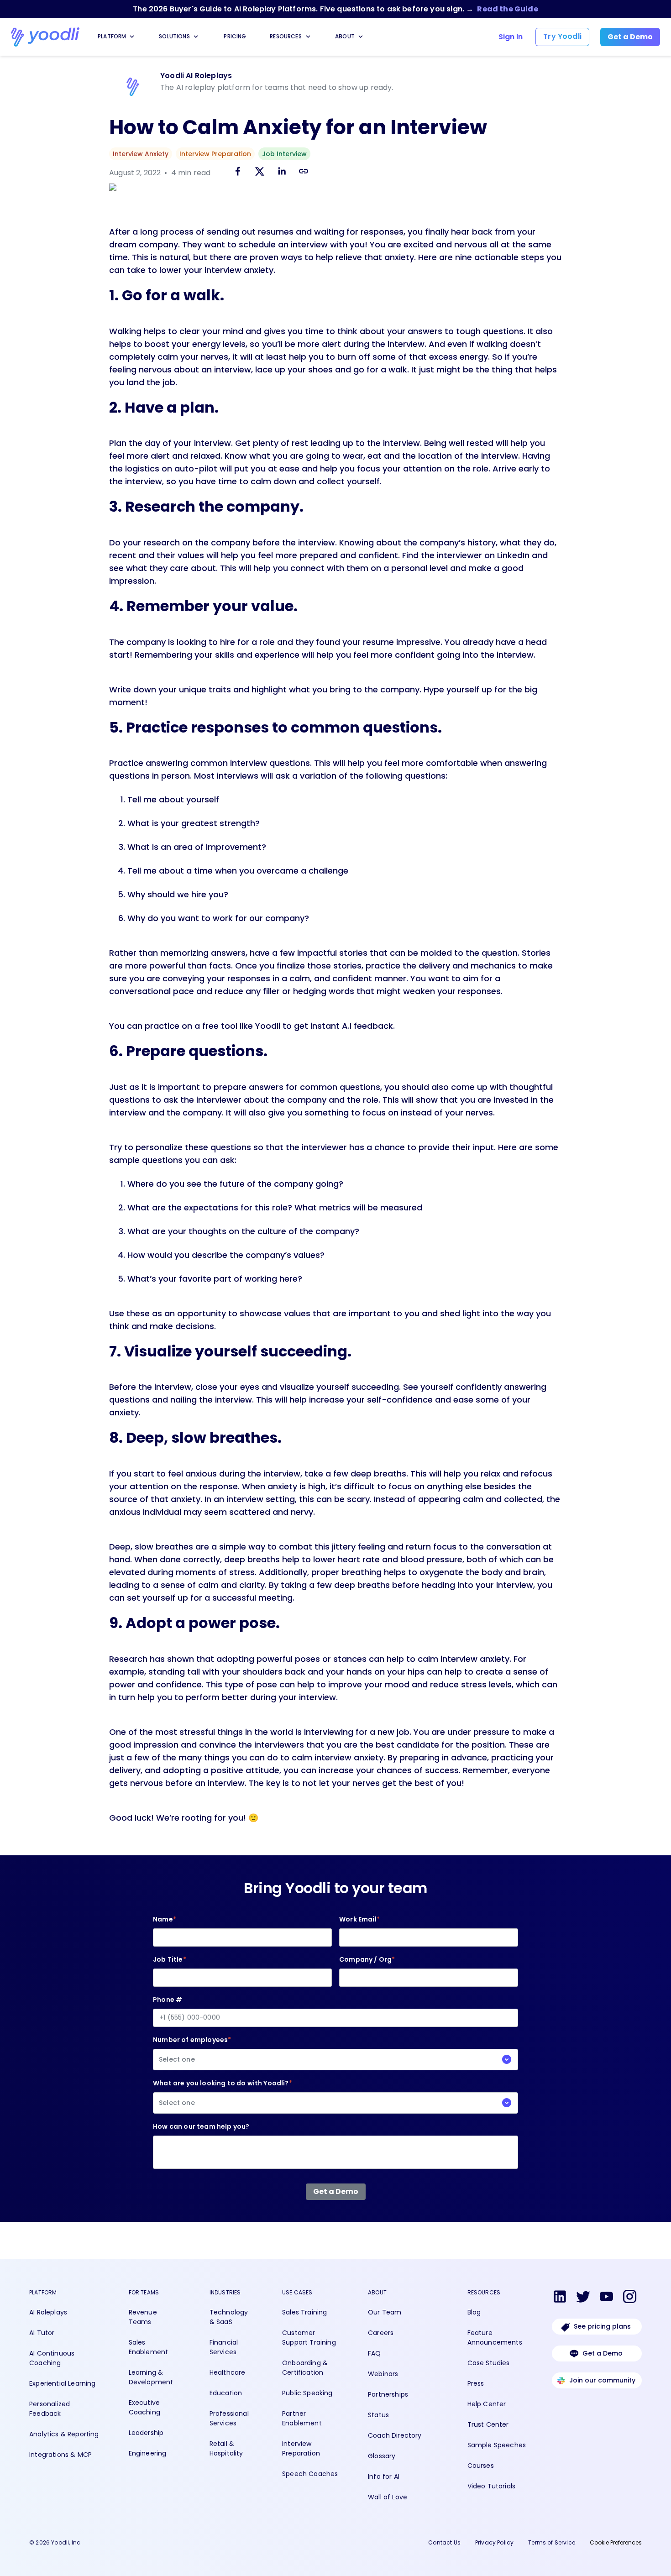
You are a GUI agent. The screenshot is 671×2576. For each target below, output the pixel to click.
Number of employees (192, 2050)
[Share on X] (260, 173)
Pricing (235, 36)
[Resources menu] (308, 37)
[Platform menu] (132, 37)
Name (165, 1919)
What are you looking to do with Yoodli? (223, 2093)
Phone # (168, 2000)
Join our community (602, 2380)
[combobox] (335, 2060)
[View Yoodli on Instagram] (630, 2298)
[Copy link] (304, 171)
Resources (286, 36)
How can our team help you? (201, 2126)
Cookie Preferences (616, 2542)
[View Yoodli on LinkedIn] (560, 2298)
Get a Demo (603, 2353)
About (345, 36)
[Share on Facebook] (238, 173)
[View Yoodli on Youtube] (606, 2298)
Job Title (170, 1959)
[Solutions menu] (196, 37)
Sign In (511, 37)
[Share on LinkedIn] (282, 173)
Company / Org (367, 1959)
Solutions (174, 36)
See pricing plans (602, 2326)
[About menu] (361, 37)
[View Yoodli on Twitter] (583, 2298)
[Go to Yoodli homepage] (45, 37)
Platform (112, 36)
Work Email (359, 1919)
